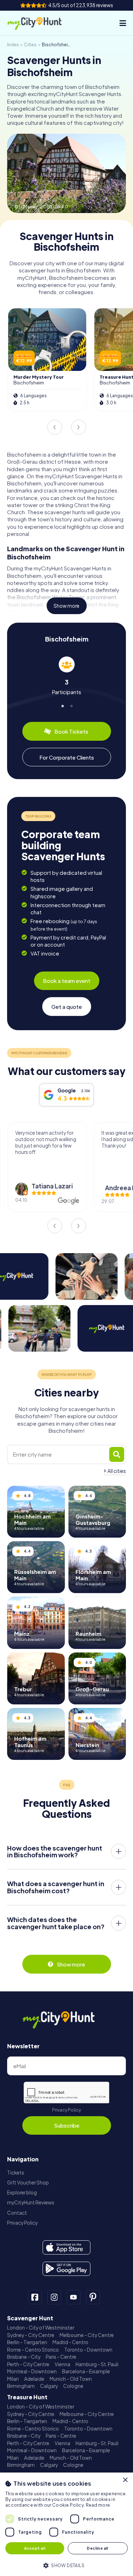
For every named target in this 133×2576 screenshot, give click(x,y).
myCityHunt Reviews (31, 2202)
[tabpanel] (66, 676)
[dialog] (66, 2524)
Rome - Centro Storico (33, 2350)
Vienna (62, 2364)
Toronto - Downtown (88, 2350)
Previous (55, 427)
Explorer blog (22, 2192)
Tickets (16, 2173)
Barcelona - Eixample (86, 2371)
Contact (17, 2213)
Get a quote (67, 1007)
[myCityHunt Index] (40, 23)
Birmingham (21, 2386)
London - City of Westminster (41, 2328)
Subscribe (67, 2125)
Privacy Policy (66, 2110)
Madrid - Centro (70, 2342)
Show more (66, 606)
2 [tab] (71, 705)
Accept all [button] (35, 2548)
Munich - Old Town (71, 2379)
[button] (66, 2565)
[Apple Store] (66, 2247)
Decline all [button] (98, 2548)
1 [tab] (62, 705)
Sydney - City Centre (31, 2335)
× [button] (125, 2480)
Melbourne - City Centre (87, 2335)
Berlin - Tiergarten (27, 2342)
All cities (117, 1471)
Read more (98, 2505)
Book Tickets (71, 731)
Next (78, 427)
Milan (13, 2379)
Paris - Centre (61, 2357)
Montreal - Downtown (32, 2371)
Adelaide (34, 2379)
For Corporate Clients (67, 757)
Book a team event (67, 981)
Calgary (49, 2386)
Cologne (73, 2386)
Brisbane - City (24, 2357)
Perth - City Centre (28, 2364)
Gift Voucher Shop (28, 2183)
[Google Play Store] (66, 2269)
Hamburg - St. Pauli (97, 2364)
